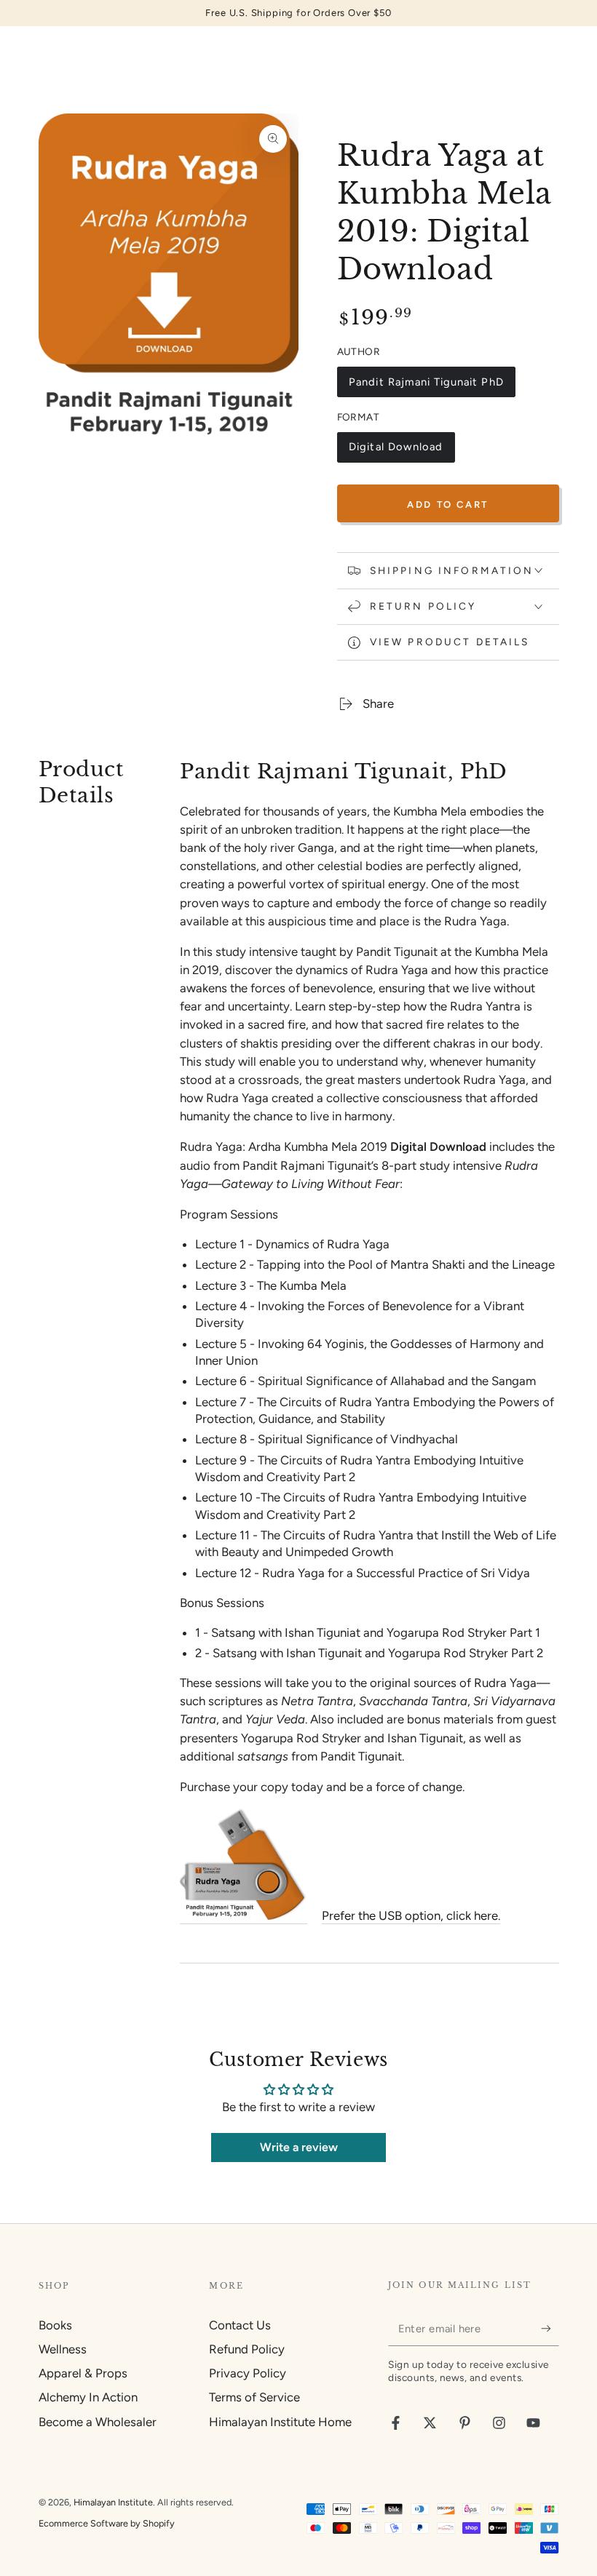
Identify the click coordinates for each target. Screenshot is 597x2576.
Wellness (63, 2349)
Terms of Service (254, 2397)
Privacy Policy (248, 2373)
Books (55, 2325)
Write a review (299, 2147)
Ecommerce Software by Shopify (107, 2523)
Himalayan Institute (113, 2502)
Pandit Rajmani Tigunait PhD (426, 386)
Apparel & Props (83, 2373)
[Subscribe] (550, 2329)
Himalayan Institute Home (280, 2422)
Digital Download (395, 451)
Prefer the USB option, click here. (411, 1915)
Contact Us (240, 2325)
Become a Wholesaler (98, 2422)
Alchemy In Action (88, 2397)
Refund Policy (247, 2349)
